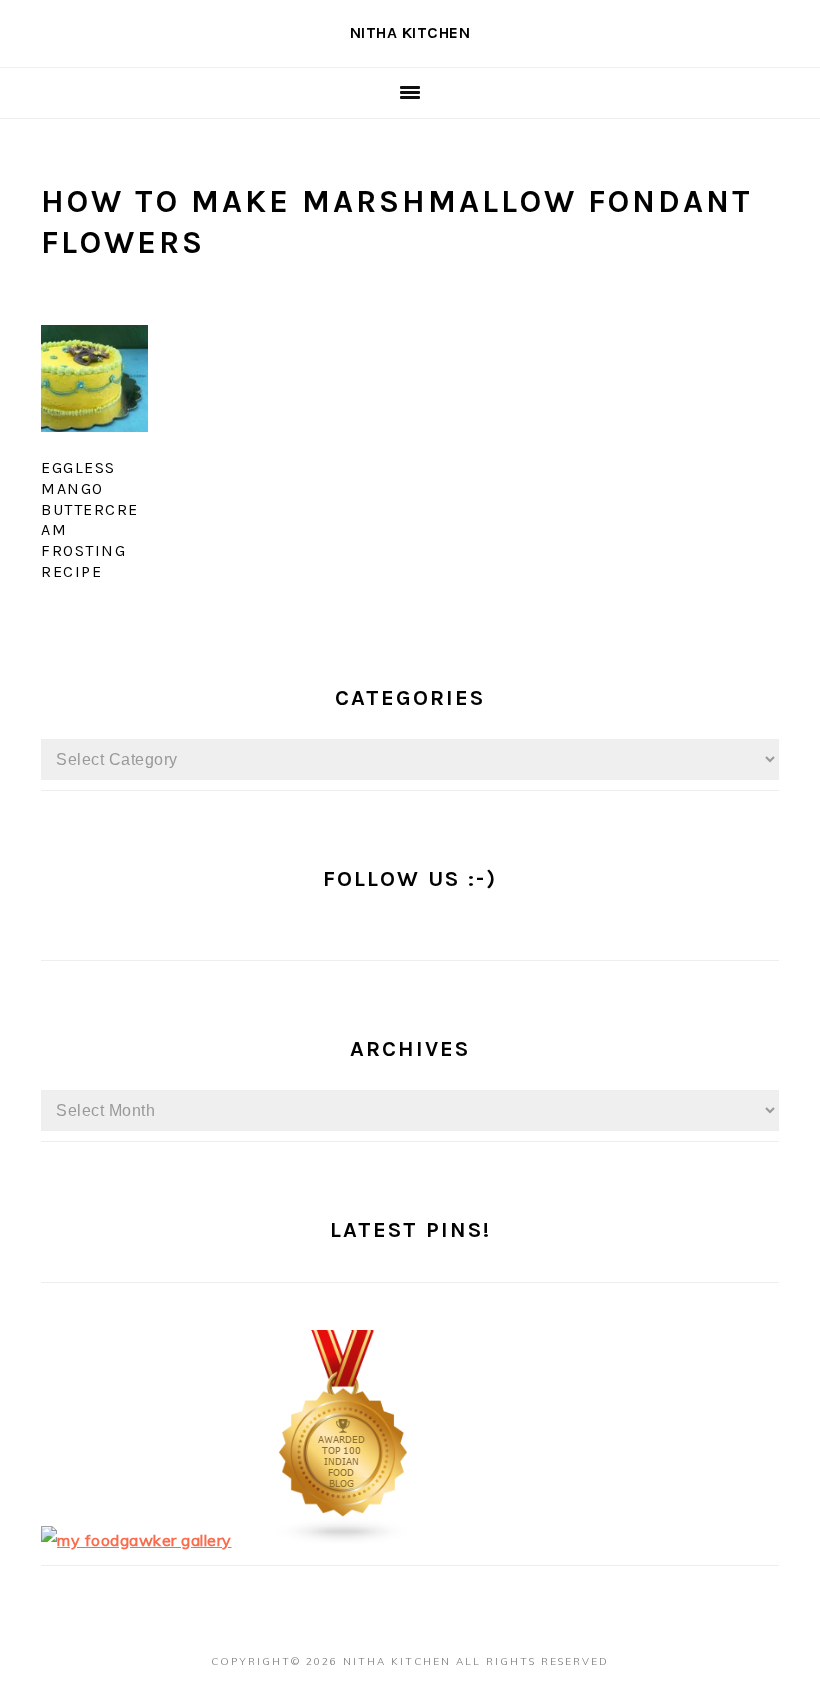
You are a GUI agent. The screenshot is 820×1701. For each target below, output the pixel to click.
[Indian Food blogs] (344, 1540)
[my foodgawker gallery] (136, 1540)
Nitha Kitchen (410, 32)
